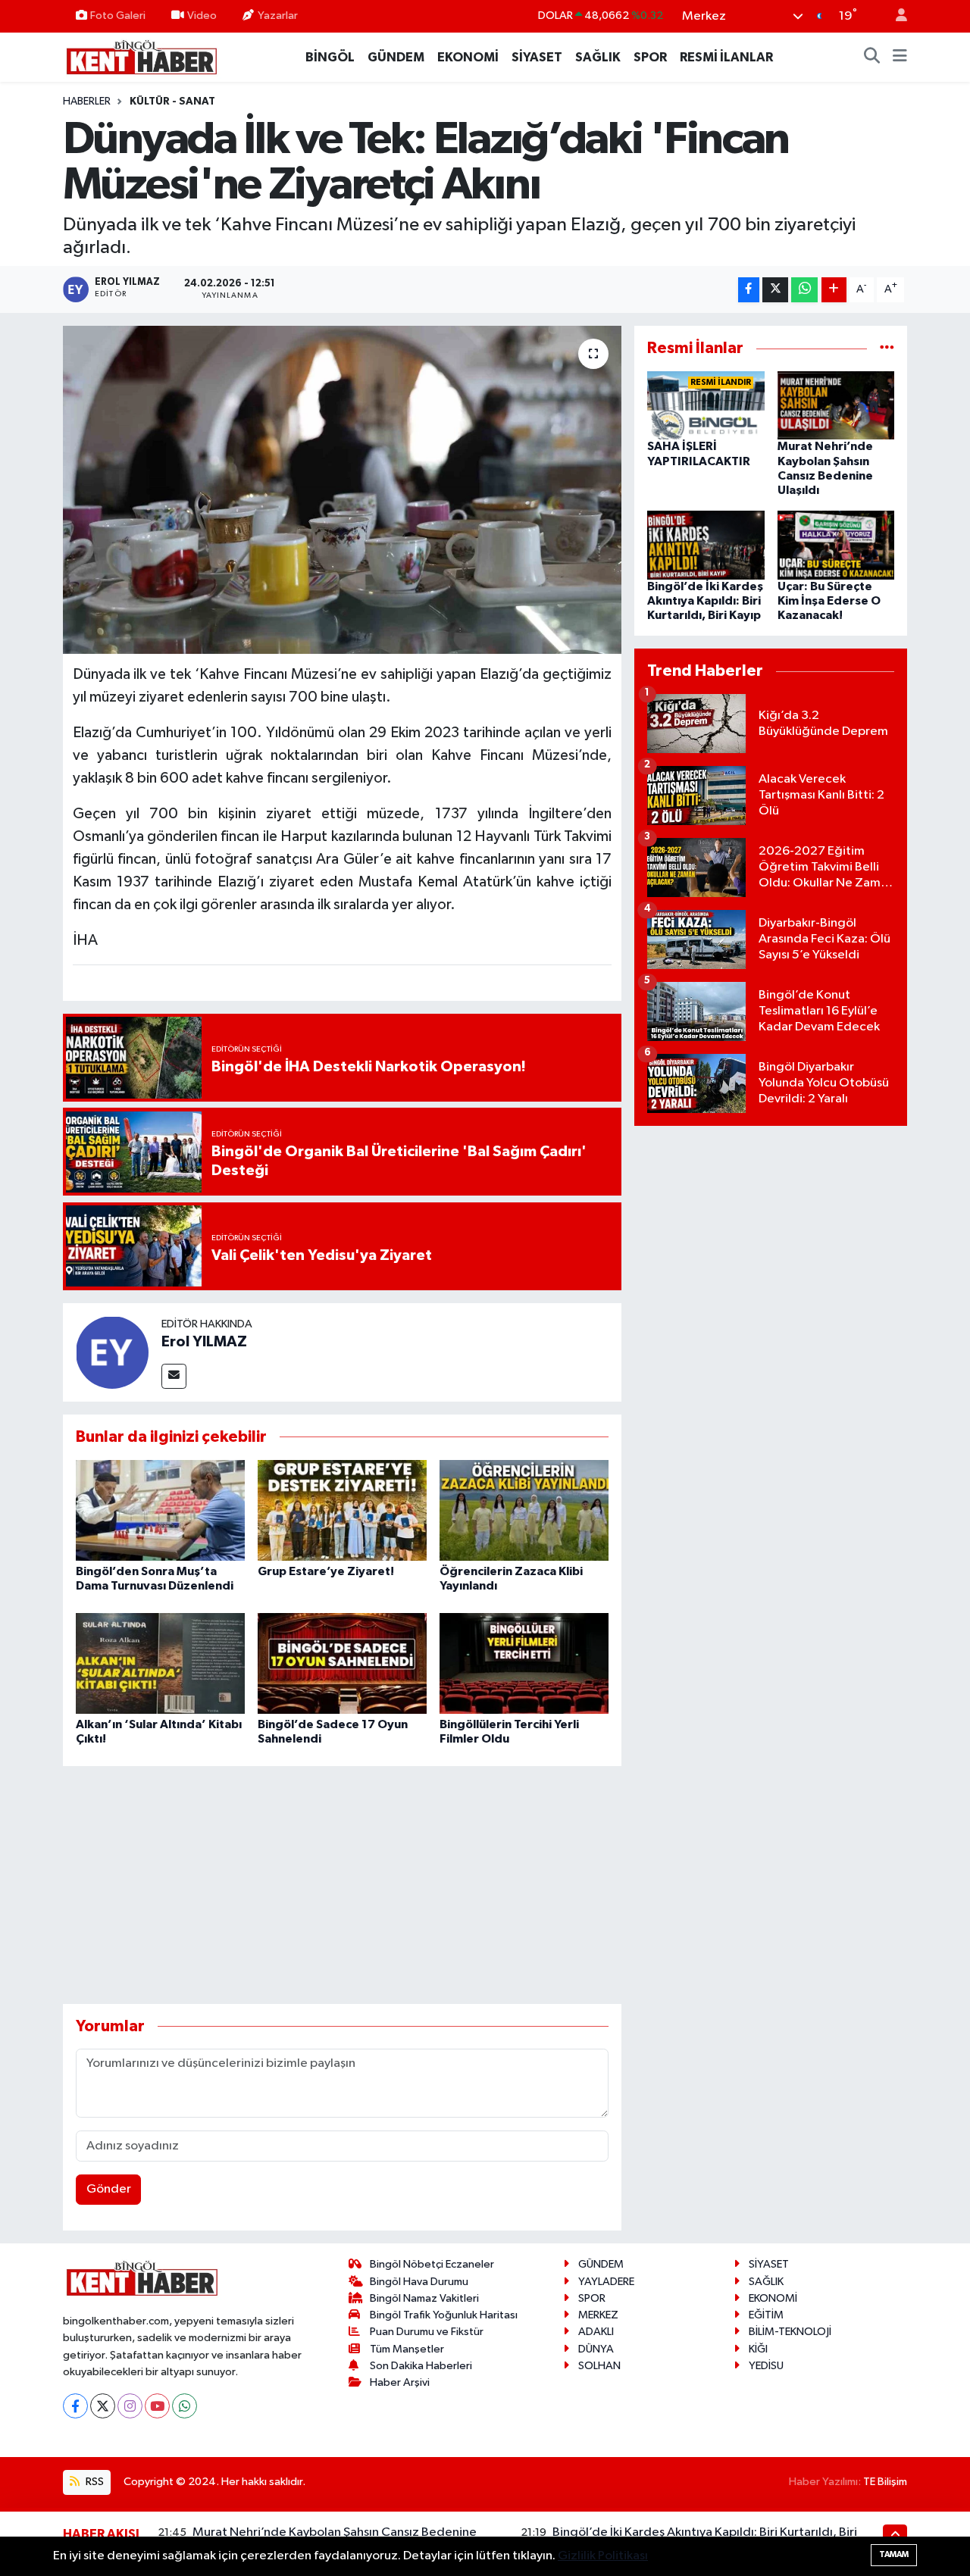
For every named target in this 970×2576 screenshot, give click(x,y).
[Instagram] (130, 2406)
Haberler (87, 102)
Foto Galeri (118, 16)
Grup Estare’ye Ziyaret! (326, 1571)
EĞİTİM (766, 2315)
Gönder (109, 2189)
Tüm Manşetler (407, 2349)
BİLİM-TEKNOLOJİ (790, 2332)
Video (202, 16)
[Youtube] (157, 2406)
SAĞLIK (598, 57)
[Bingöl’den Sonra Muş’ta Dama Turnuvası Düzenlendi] (160, 1510)
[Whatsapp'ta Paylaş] (804, 290)
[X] (103, 2406)
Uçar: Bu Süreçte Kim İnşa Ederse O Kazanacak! (829, 601)
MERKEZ (598, 2315)
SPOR (650, 57)
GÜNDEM (396, 57)
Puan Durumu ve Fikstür (427, 2332)
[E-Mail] (174, 1376)
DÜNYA (596, 2349)
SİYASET (537, 57)
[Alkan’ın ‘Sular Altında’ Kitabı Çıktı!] (160, 1663)
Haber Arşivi (400, 2382)
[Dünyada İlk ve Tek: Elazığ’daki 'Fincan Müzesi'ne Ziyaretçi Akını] (342, 489)
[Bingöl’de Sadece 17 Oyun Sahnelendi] (342, 1663)
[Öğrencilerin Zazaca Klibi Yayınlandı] (524, 1510)
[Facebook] (75, 2406)
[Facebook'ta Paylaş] (749, 290)
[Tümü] (887, 348)
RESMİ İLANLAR (726, 57)
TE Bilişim (885, 2482)
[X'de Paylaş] (775, 290)
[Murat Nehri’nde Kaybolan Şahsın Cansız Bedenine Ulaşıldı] (836, 405)
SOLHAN (599, 2366)
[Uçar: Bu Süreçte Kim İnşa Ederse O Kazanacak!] (836, 545)
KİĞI (758, 2349)
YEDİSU (766, 2366)
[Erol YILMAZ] (112, 1352)
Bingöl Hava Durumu (419, 2282)
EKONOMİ (468, 57)
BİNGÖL (330, 57)
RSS (94, 2482)
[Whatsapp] (185, 2406)
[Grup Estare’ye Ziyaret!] (342, 1510)
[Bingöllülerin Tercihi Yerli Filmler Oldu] (524, 1663)
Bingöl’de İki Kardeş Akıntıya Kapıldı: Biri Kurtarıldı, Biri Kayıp (705, 601)
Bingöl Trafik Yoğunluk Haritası (444, 2315)
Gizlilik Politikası (603, 2556)
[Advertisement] (342, 1885)
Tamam (894, 2554)
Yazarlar (278, 16)
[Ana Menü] (900, 58)
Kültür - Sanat (172, 102)
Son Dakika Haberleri (421, 2366)
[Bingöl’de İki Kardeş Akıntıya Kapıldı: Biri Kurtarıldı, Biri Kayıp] (706, 545)
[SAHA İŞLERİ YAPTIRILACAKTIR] (706, 405)
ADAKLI (596, 2332)
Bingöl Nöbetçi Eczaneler (432, 2264)
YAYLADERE (606, 2282)
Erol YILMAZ (204, 1342)
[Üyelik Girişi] (895, 16)
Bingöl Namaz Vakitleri (424, 2298)
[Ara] (872, 58)
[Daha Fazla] (834, 290)
